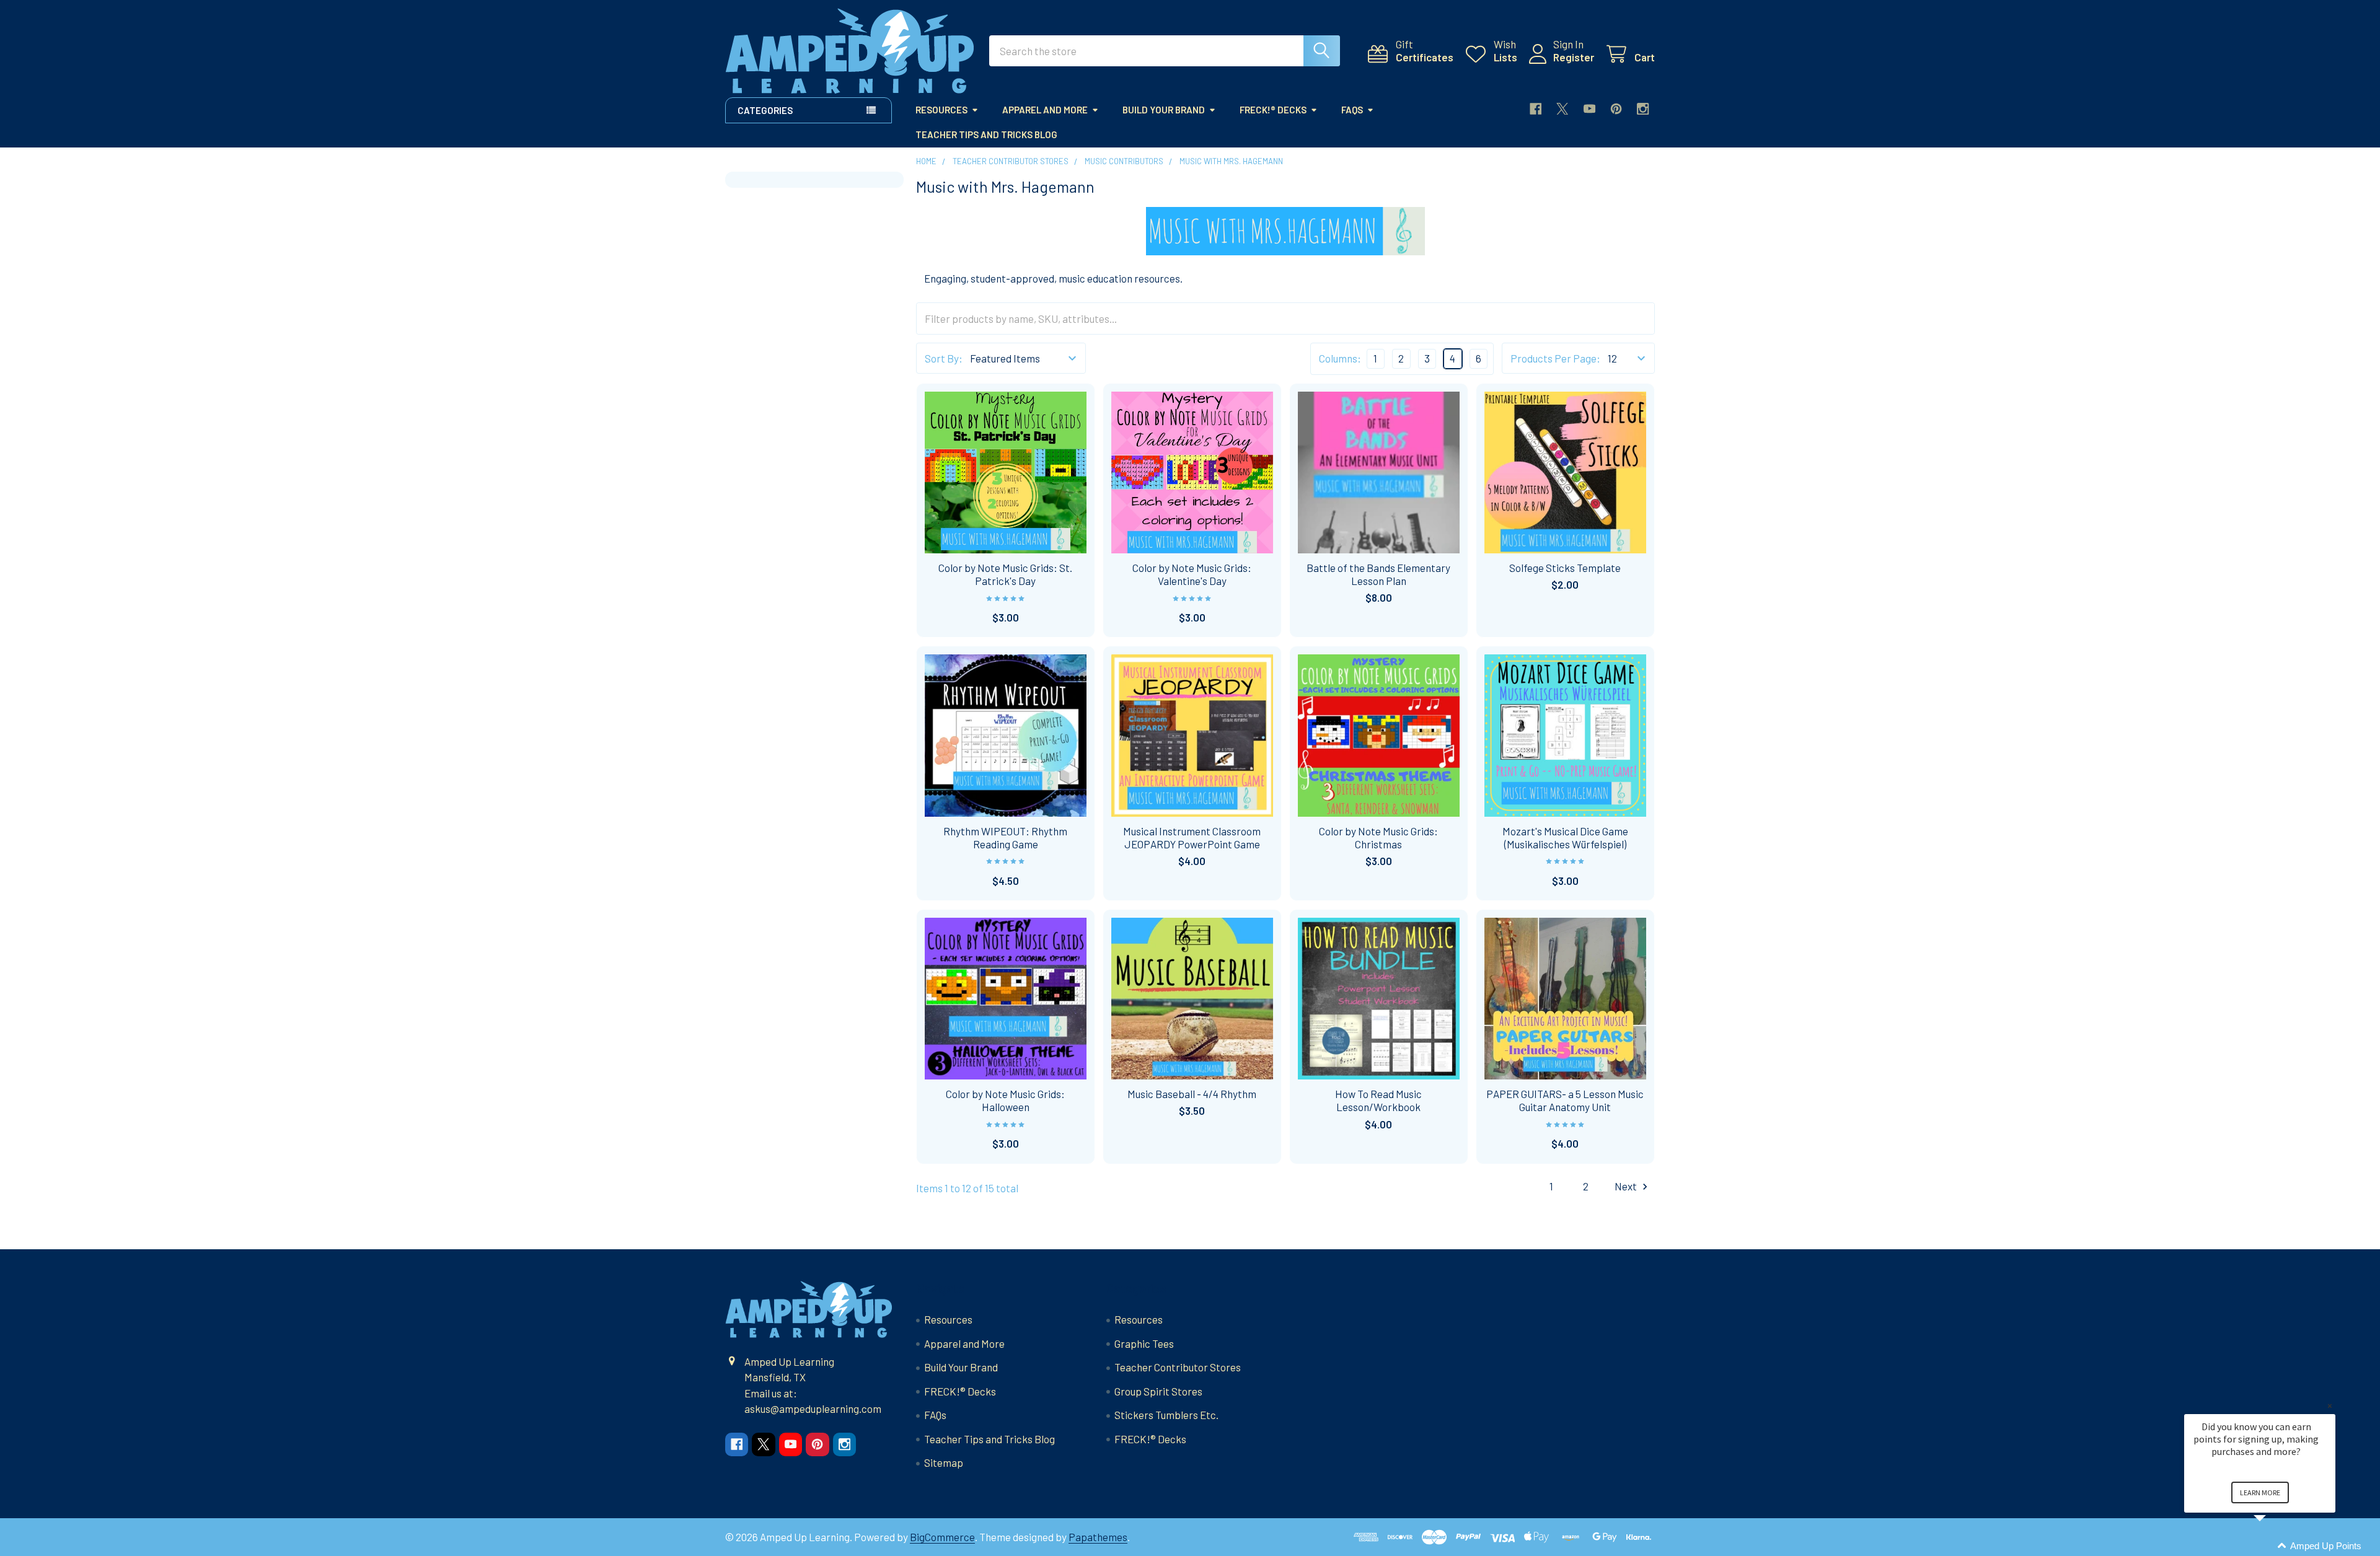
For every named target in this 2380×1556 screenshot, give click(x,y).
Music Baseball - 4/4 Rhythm (1192, 1094)
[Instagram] (1643, 109)
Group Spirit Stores (1158, 1391)
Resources (941, 110)
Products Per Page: (1555, 358)
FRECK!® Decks (1273, 110)
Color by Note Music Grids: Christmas (1378, 837)
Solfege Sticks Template (1565, 568)
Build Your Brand (1164, 110)
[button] (2275, 1546)
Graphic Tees (1144, 1343)
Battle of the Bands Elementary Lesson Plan (1378, 574)
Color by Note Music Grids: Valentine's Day (1192, 574)
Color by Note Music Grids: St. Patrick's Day (1005, 574)
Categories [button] (765, 110)
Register (1574, 57)
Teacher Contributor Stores (1178, 1367)
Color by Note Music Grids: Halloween (1005, 1100)
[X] (1562, 109)
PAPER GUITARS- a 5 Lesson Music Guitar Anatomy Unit (1565, 1100)
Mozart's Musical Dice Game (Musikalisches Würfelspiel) (1565, 837)
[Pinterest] (1616, 109)
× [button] (2330, 1406)
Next (1627, 1186)
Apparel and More (1045, 110)
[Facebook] (1536, 109)
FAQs (1352, 110)
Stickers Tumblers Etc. (1166, 1415)
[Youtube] (1589, 109)
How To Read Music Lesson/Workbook (1378, 1100)
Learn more (2260, 1492)
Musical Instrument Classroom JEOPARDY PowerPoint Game (1192, 837)
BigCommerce (942, 1537)
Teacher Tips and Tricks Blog (986, 134)
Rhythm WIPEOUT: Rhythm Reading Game (1005, 837)
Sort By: (944, 358)
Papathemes (1098, 1537)
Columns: (1340, 358)
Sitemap (944, 1462)
